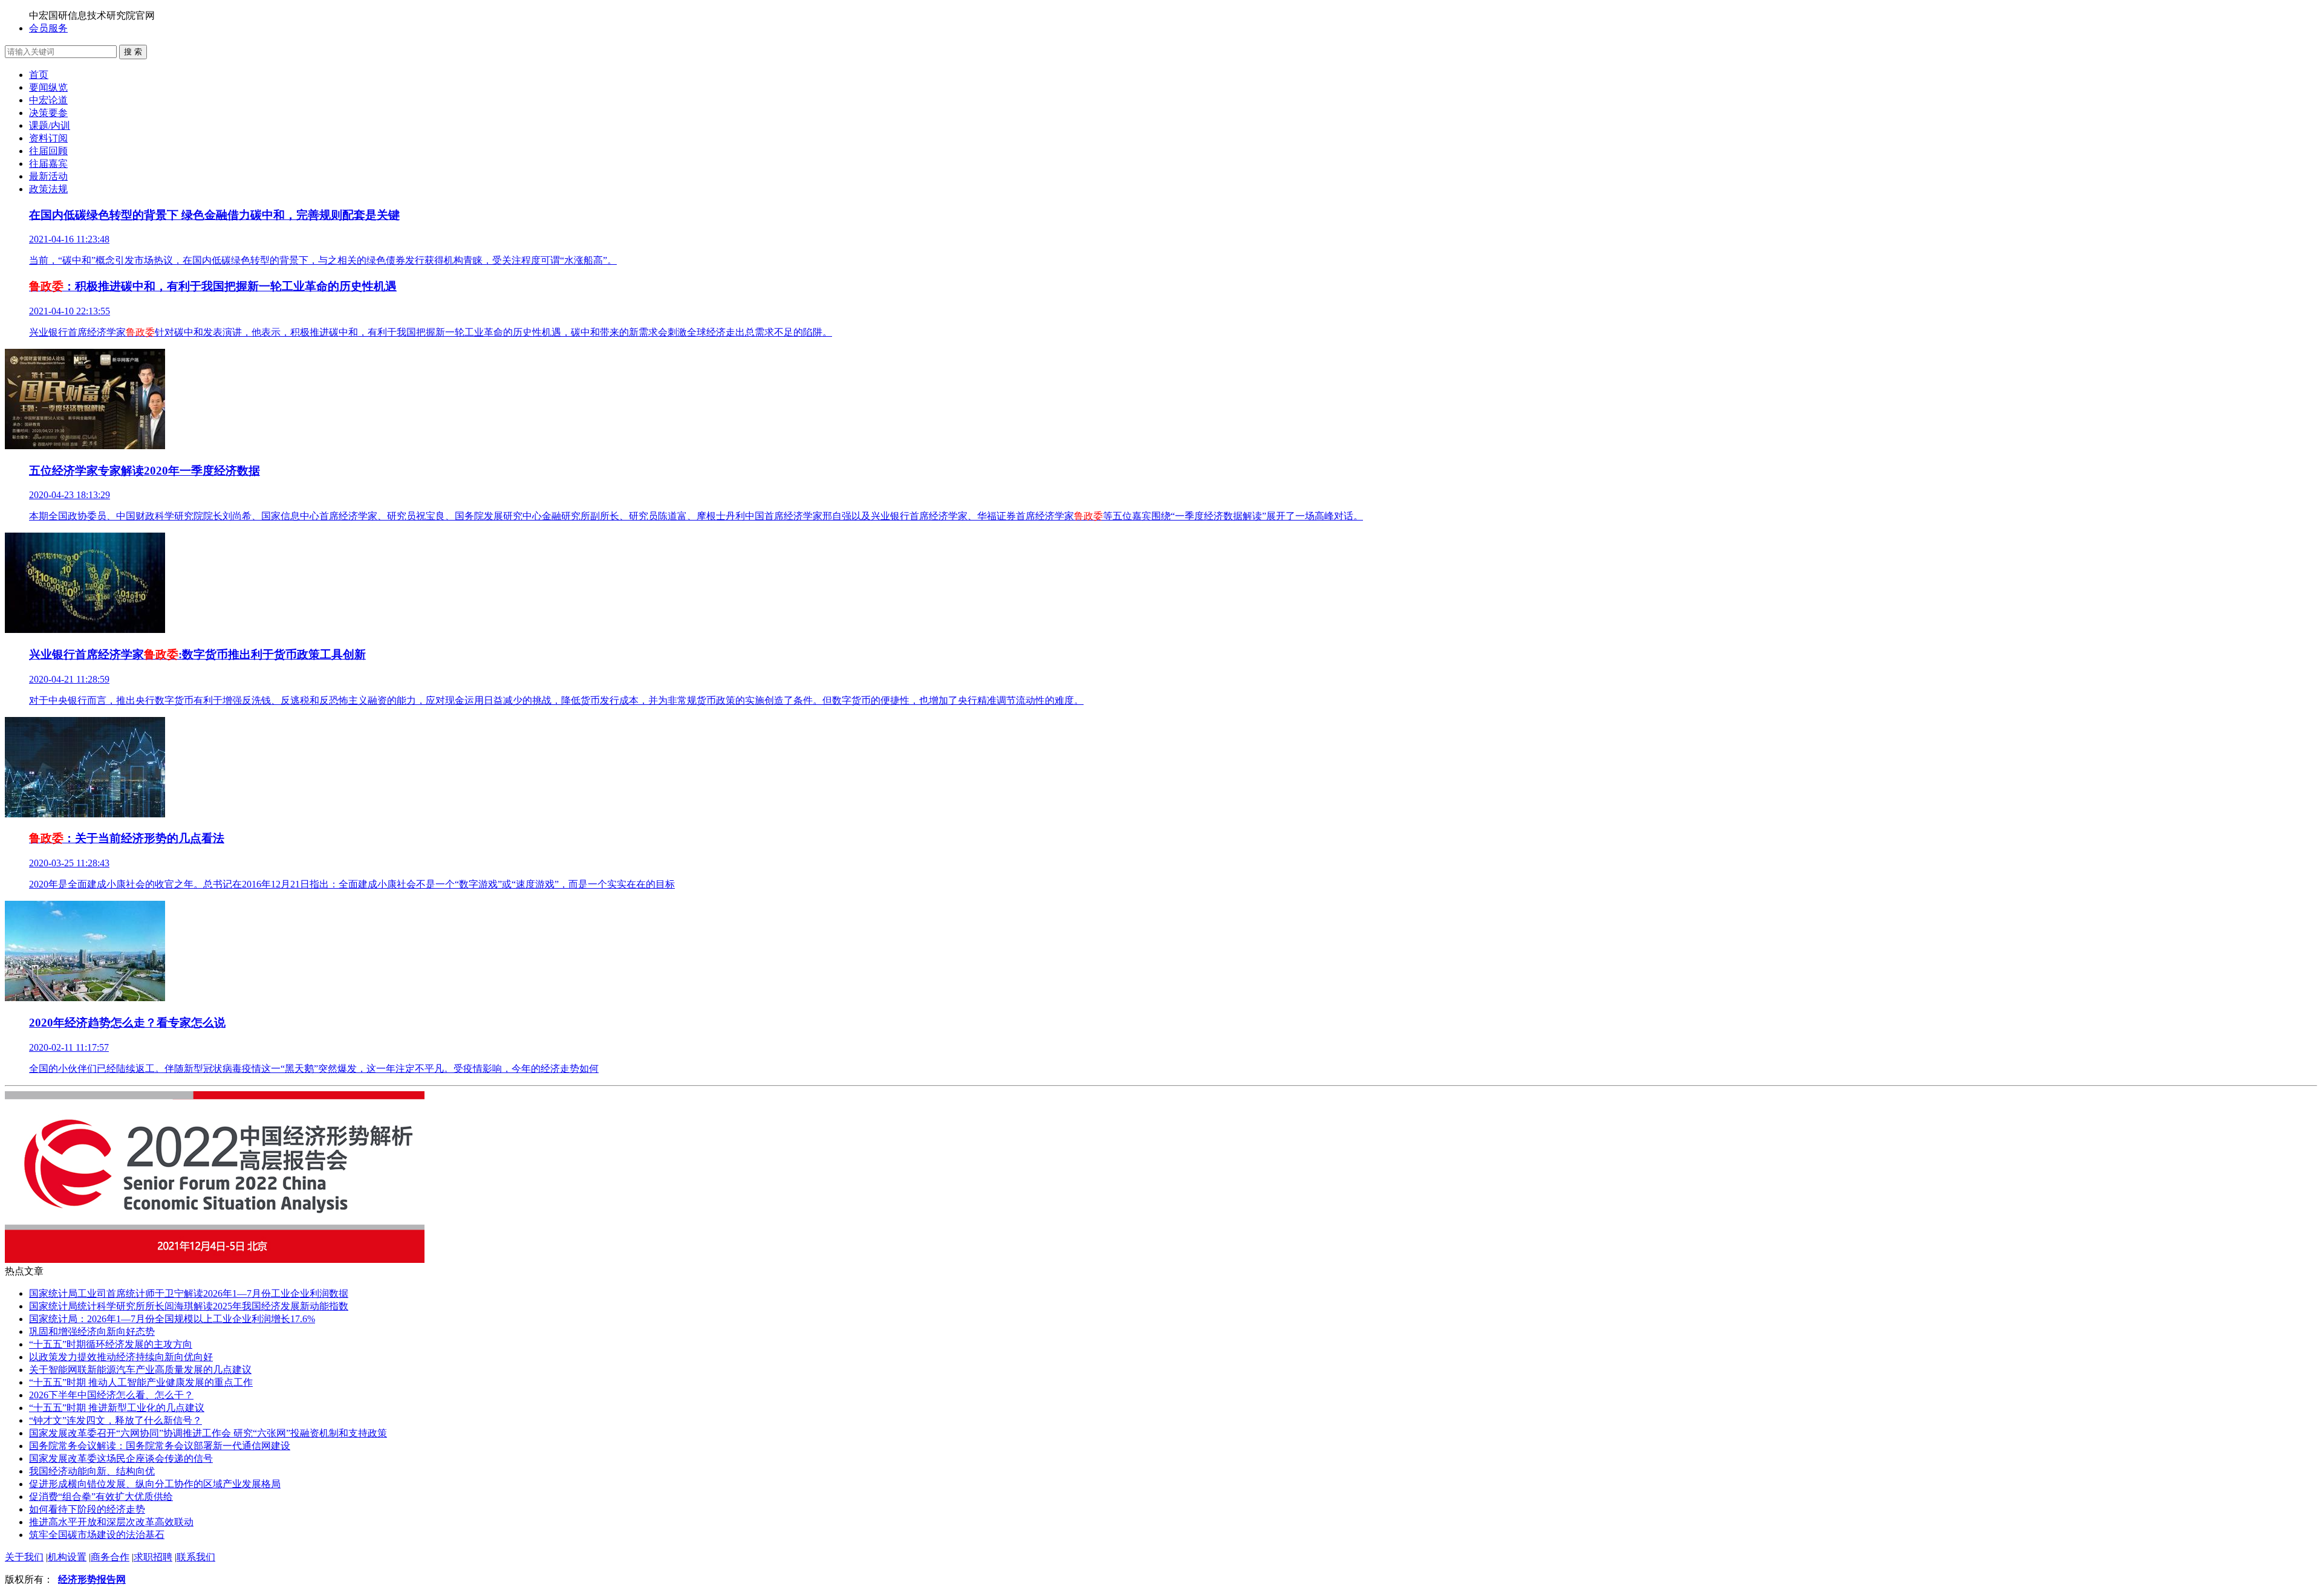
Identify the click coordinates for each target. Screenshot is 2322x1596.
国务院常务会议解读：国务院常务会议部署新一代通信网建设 (160, 1446)
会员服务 (48, 28)
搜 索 (133, 52)
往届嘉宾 (48, 164)
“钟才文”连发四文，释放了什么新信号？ (115, 1420)
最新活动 (48, 176)
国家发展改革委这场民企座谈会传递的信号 (121, 1458)
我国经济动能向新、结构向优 (92, 1471)
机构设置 (67, 1557)
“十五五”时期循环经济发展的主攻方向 (111, 1344)
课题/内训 (50, 125)
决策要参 (48, 113)
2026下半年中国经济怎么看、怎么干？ (111, 1395)
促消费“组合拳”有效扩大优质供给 (101, 1497)
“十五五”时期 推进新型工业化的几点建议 (117, 1408)
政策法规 (48, 189)
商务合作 (110, 1557)
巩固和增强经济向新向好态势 (92, 1332)
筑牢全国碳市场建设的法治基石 (97, 1535)
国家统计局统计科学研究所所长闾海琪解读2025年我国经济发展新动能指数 (189, 1306)
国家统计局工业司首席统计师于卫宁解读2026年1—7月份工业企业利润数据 (189, 1293)
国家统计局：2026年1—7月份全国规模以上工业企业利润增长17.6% (172, 1319)
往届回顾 (48, 151)
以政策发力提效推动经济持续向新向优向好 (121, 1357)
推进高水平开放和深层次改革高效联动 (111, 1522)
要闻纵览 (48, 87)
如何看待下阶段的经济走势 (87, 1509)
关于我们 (24, 1557)
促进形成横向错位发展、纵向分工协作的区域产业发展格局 (155, 1484)
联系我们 (196, 1557)
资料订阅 (48, 138)
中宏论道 (48, 100)
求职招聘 (153, 1557)
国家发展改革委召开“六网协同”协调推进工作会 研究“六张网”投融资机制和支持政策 (208, 1433)
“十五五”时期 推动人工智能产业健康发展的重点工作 (141, 1382)
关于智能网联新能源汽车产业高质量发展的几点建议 (140, 1370)
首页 (39, 75)
